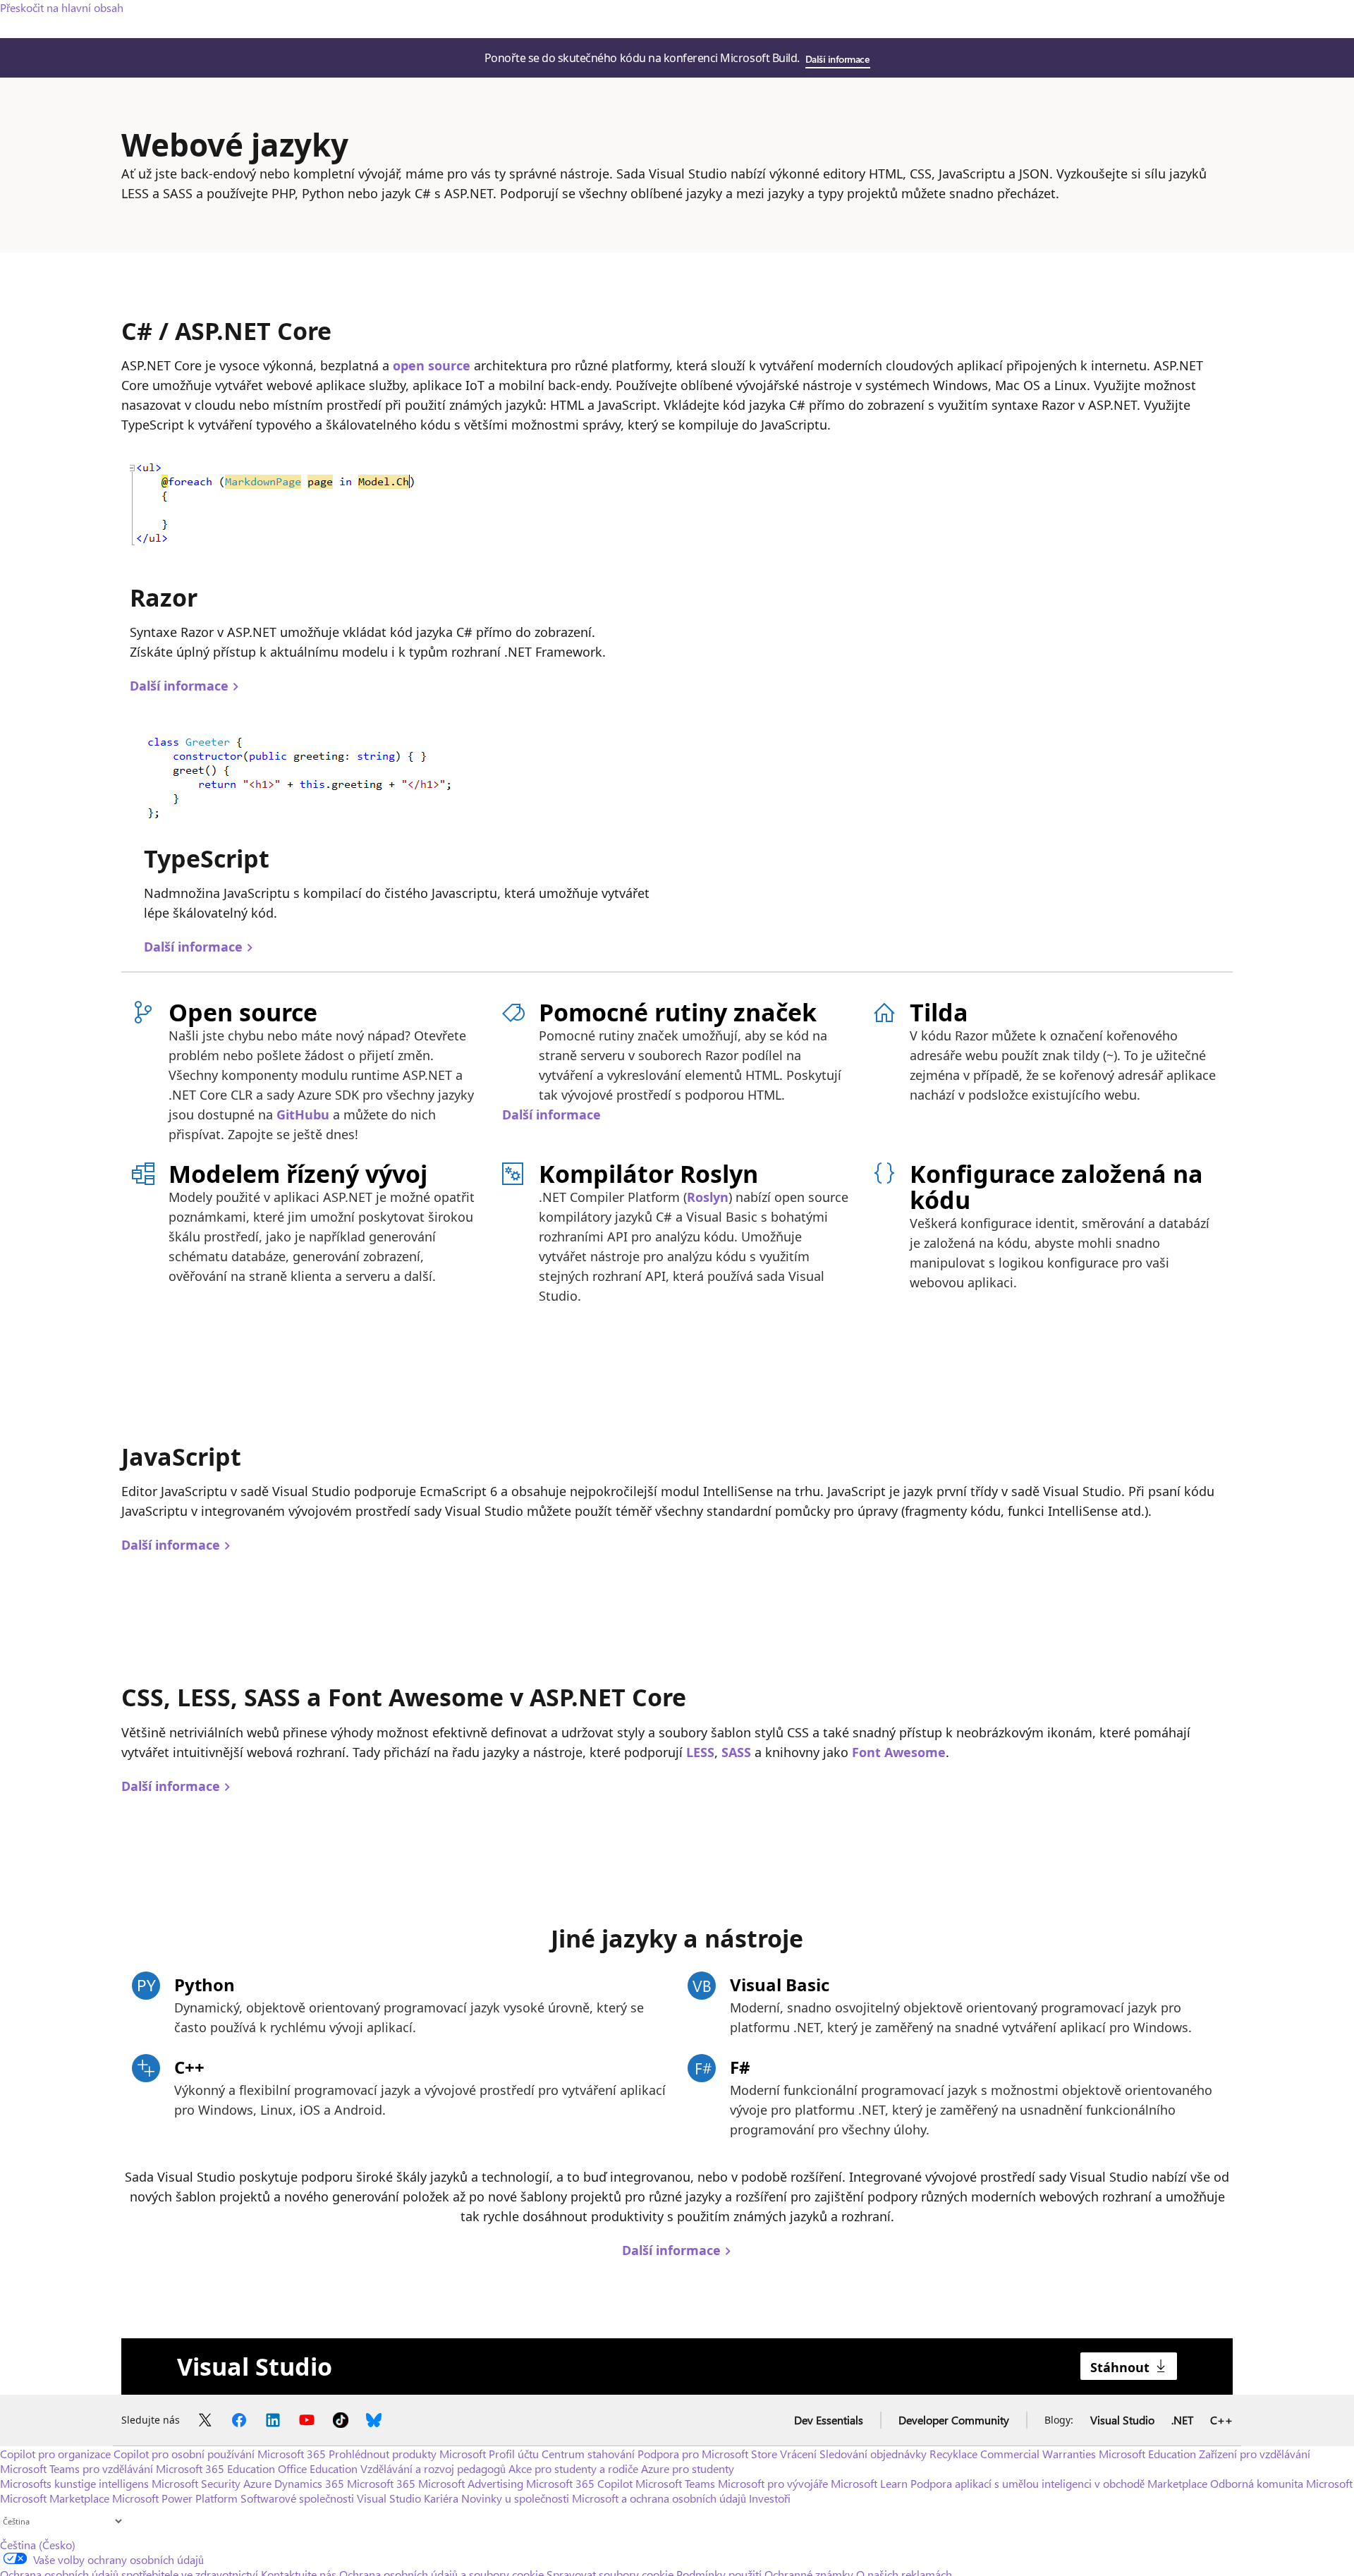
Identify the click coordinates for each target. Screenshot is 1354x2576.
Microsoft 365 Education (215, 2468)
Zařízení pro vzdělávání (1255, 2454)
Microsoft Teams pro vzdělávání (77, 2468)
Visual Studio (1122, 2420)
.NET (1182, 2420)
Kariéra (441, 2498)
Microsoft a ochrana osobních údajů (659, 2498)
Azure (257, 2483)
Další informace (837, 59)
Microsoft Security (196, 2483)
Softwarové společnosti (297, 2498)
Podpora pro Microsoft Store (707, 2454)
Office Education (318, 2468)
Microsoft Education (1147, 2454)
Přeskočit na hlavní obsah (62, 7)
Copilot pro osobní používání (184, 2454)
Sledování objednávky (873, 2454)
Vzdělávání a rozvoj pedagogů (433, 2468)
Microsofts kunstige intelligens (74, 2483)
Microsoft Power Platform (175, 2498)
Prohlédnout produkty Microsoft (407, 2454)
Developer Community (954, 2420)
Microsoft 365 (292, 2454)
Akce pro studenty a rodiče (573, 2468)
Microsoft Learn (869, 2483)
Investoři (770, 2498)
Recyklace (953, 2454)
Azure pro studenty (688, 2468)
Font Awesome (899, 1752)
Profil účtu (514, 2454)
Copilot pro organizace (55, 2454)
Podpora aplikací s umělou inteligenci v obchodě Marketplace (1059, 2483)
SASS (736, 1752)
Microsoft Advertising (471, 2483)
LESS (700, 1752)
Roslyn (708, 1197)
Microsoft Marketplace (55, 2498)
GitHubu (303, 1114)
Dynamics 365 (309, 2483)
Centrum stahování (588, 2454)
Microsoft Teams (675, 2483)
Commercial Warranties (1038, 2454)
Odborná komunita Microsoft (1281, 2483)
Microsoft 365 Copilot (579, 2483)
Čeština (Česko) (38, 2545)
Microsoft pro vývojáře (773, 2483)
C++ (1221, 2420)
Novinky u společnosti (515, 2498)
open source (432, 365)
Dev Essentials (829, 2420)
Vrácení (800, 2454)
